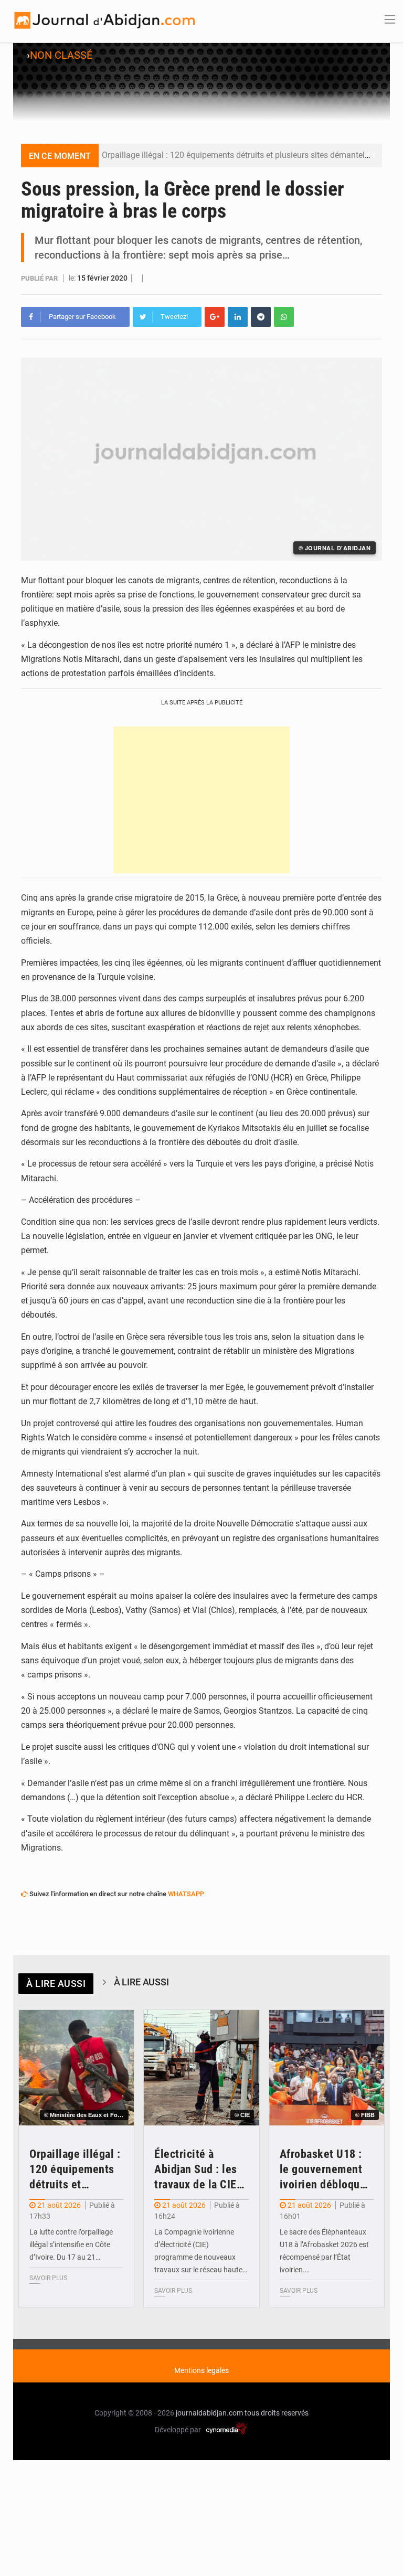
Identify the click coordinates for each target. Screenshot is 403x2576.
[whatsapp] (284, 317)
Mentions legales (201, 2370)
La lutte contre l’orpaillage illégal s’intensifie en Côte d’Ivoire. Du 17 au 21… (71, 2244)
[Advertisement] (201, 800)
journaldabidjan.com (209, 2413)
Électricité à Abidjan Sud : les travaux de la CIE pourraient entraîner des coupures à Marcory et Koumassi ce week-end (196, 2170)
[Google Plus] (215, 317)
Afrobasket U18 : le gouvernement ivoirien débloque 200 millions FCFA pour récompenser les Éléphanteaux (324, 2170)
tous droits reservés (277, 2413)
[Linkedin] (238, 317)
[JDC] (104, 20)
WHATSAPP (186, 1894)
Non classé (61, 55)
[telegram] (261, 317)
